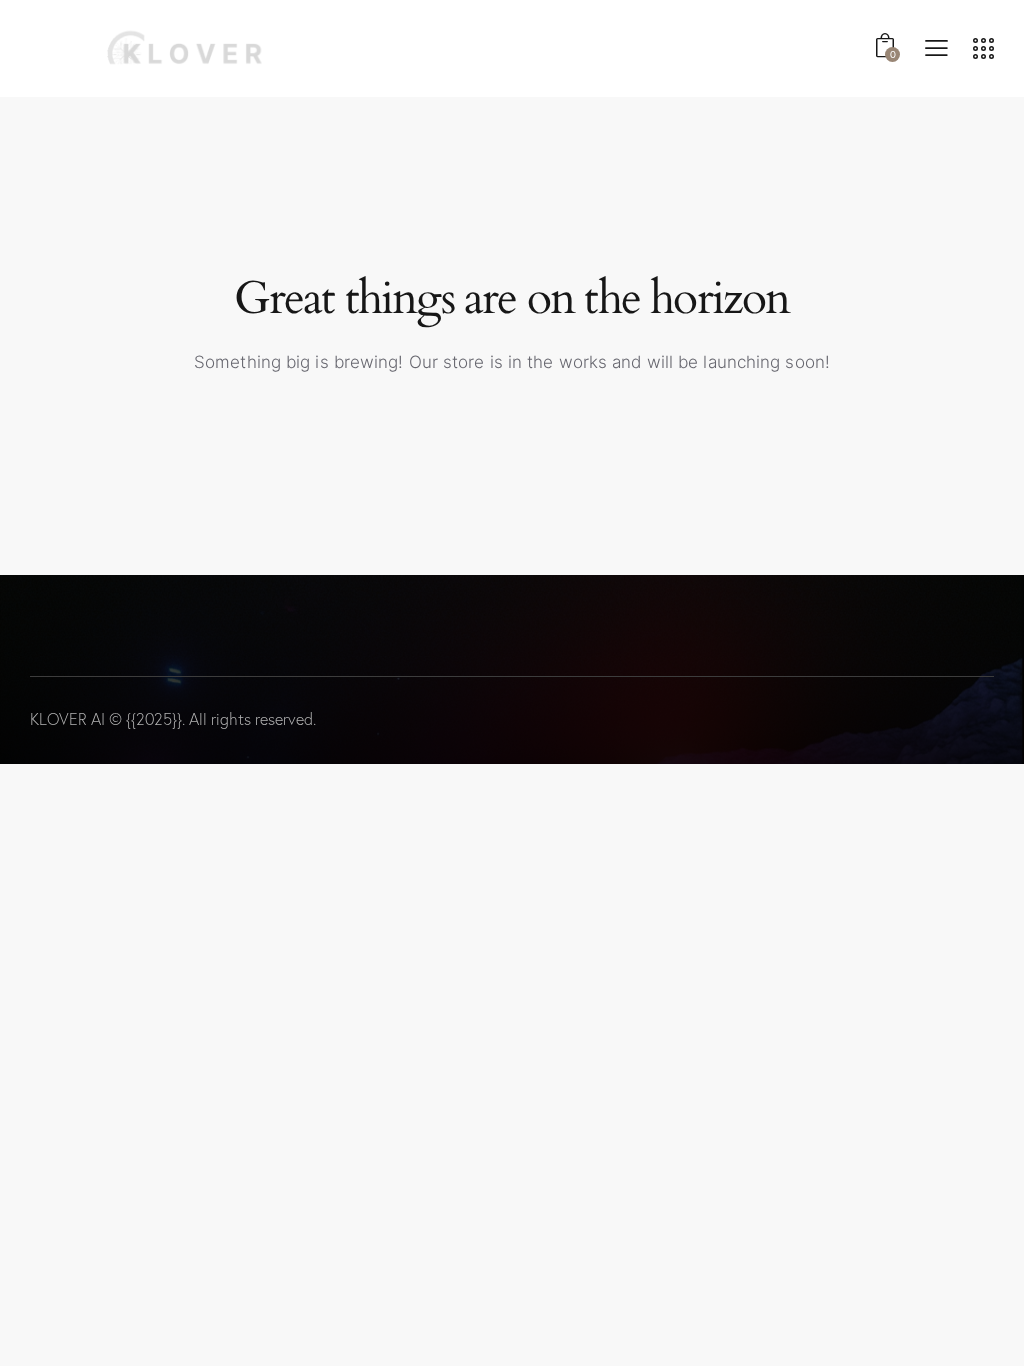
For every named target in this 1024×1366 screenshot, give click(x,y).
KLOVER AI (67, 719)
